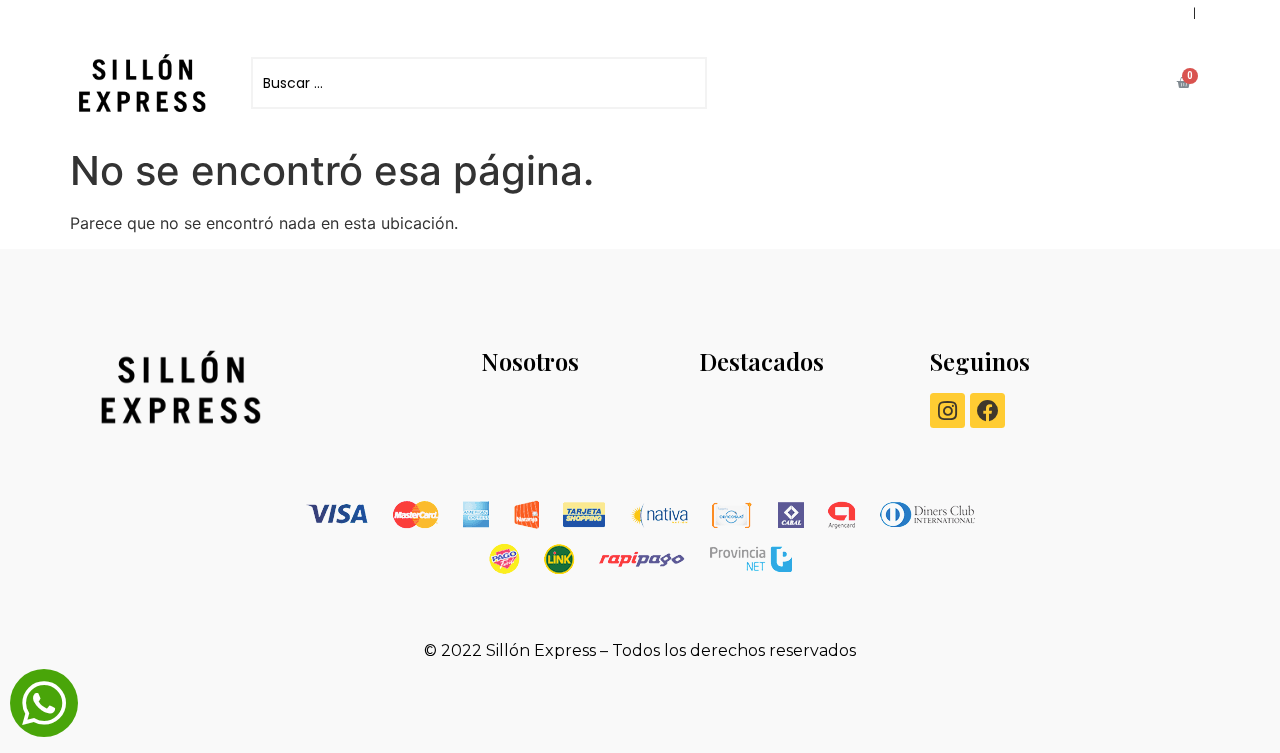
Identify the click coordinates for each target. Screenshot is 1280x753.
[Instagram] (947, 410)
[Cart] (1183, 83)
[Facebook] (987, 410)
